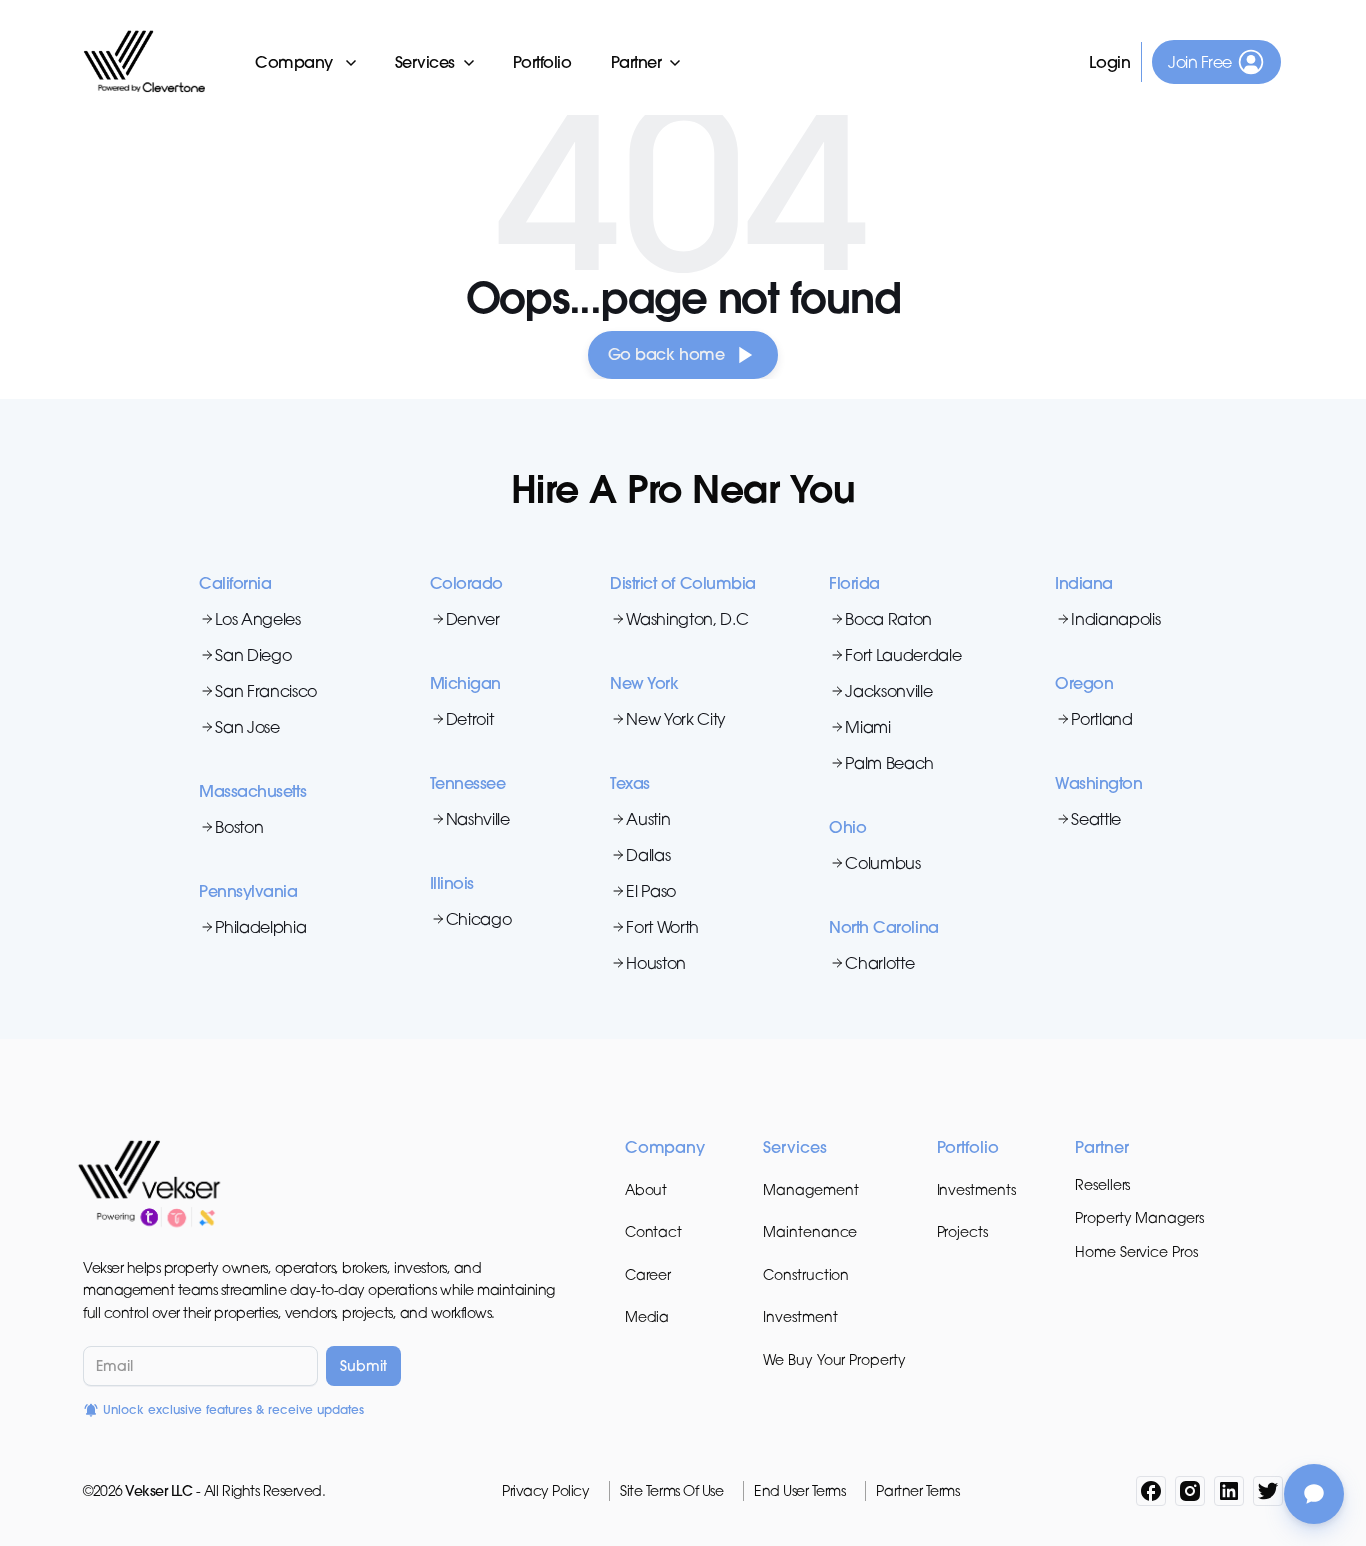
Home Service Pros (1136, 1251)
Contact (653, 1231)
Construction (806, 1274)
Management (810, 1189)
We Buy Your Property (834, 1359)
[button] (307, 62)
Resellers (1102, 1184)
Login (1110, 62)
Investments (976, 1189)
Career (648, 1274)
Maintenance (810, 1231)
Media (647, 1316)
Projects (962, 1231)
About (646, 1189)
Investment (800, 1316)
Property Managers (1139, 1217)
